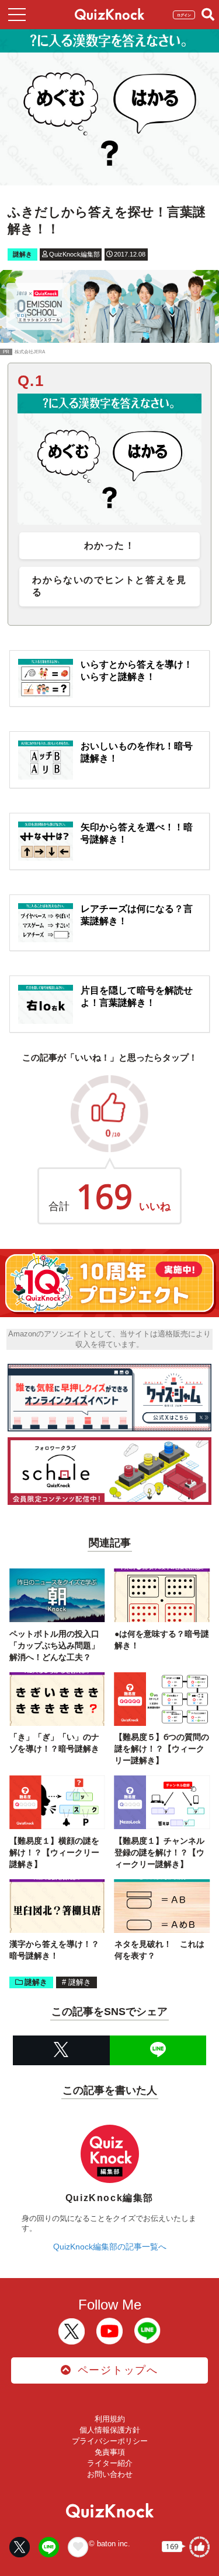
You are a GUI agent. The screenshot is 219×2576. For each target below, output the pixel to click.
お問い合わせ (110, 2474)
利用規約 (110, 2419)
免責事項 (110, 2452)
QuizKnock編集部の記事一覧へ (110, 2247)
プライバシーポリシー (110, 2441)
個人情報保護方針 (110, 2430)
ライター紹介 (110, 2463)
